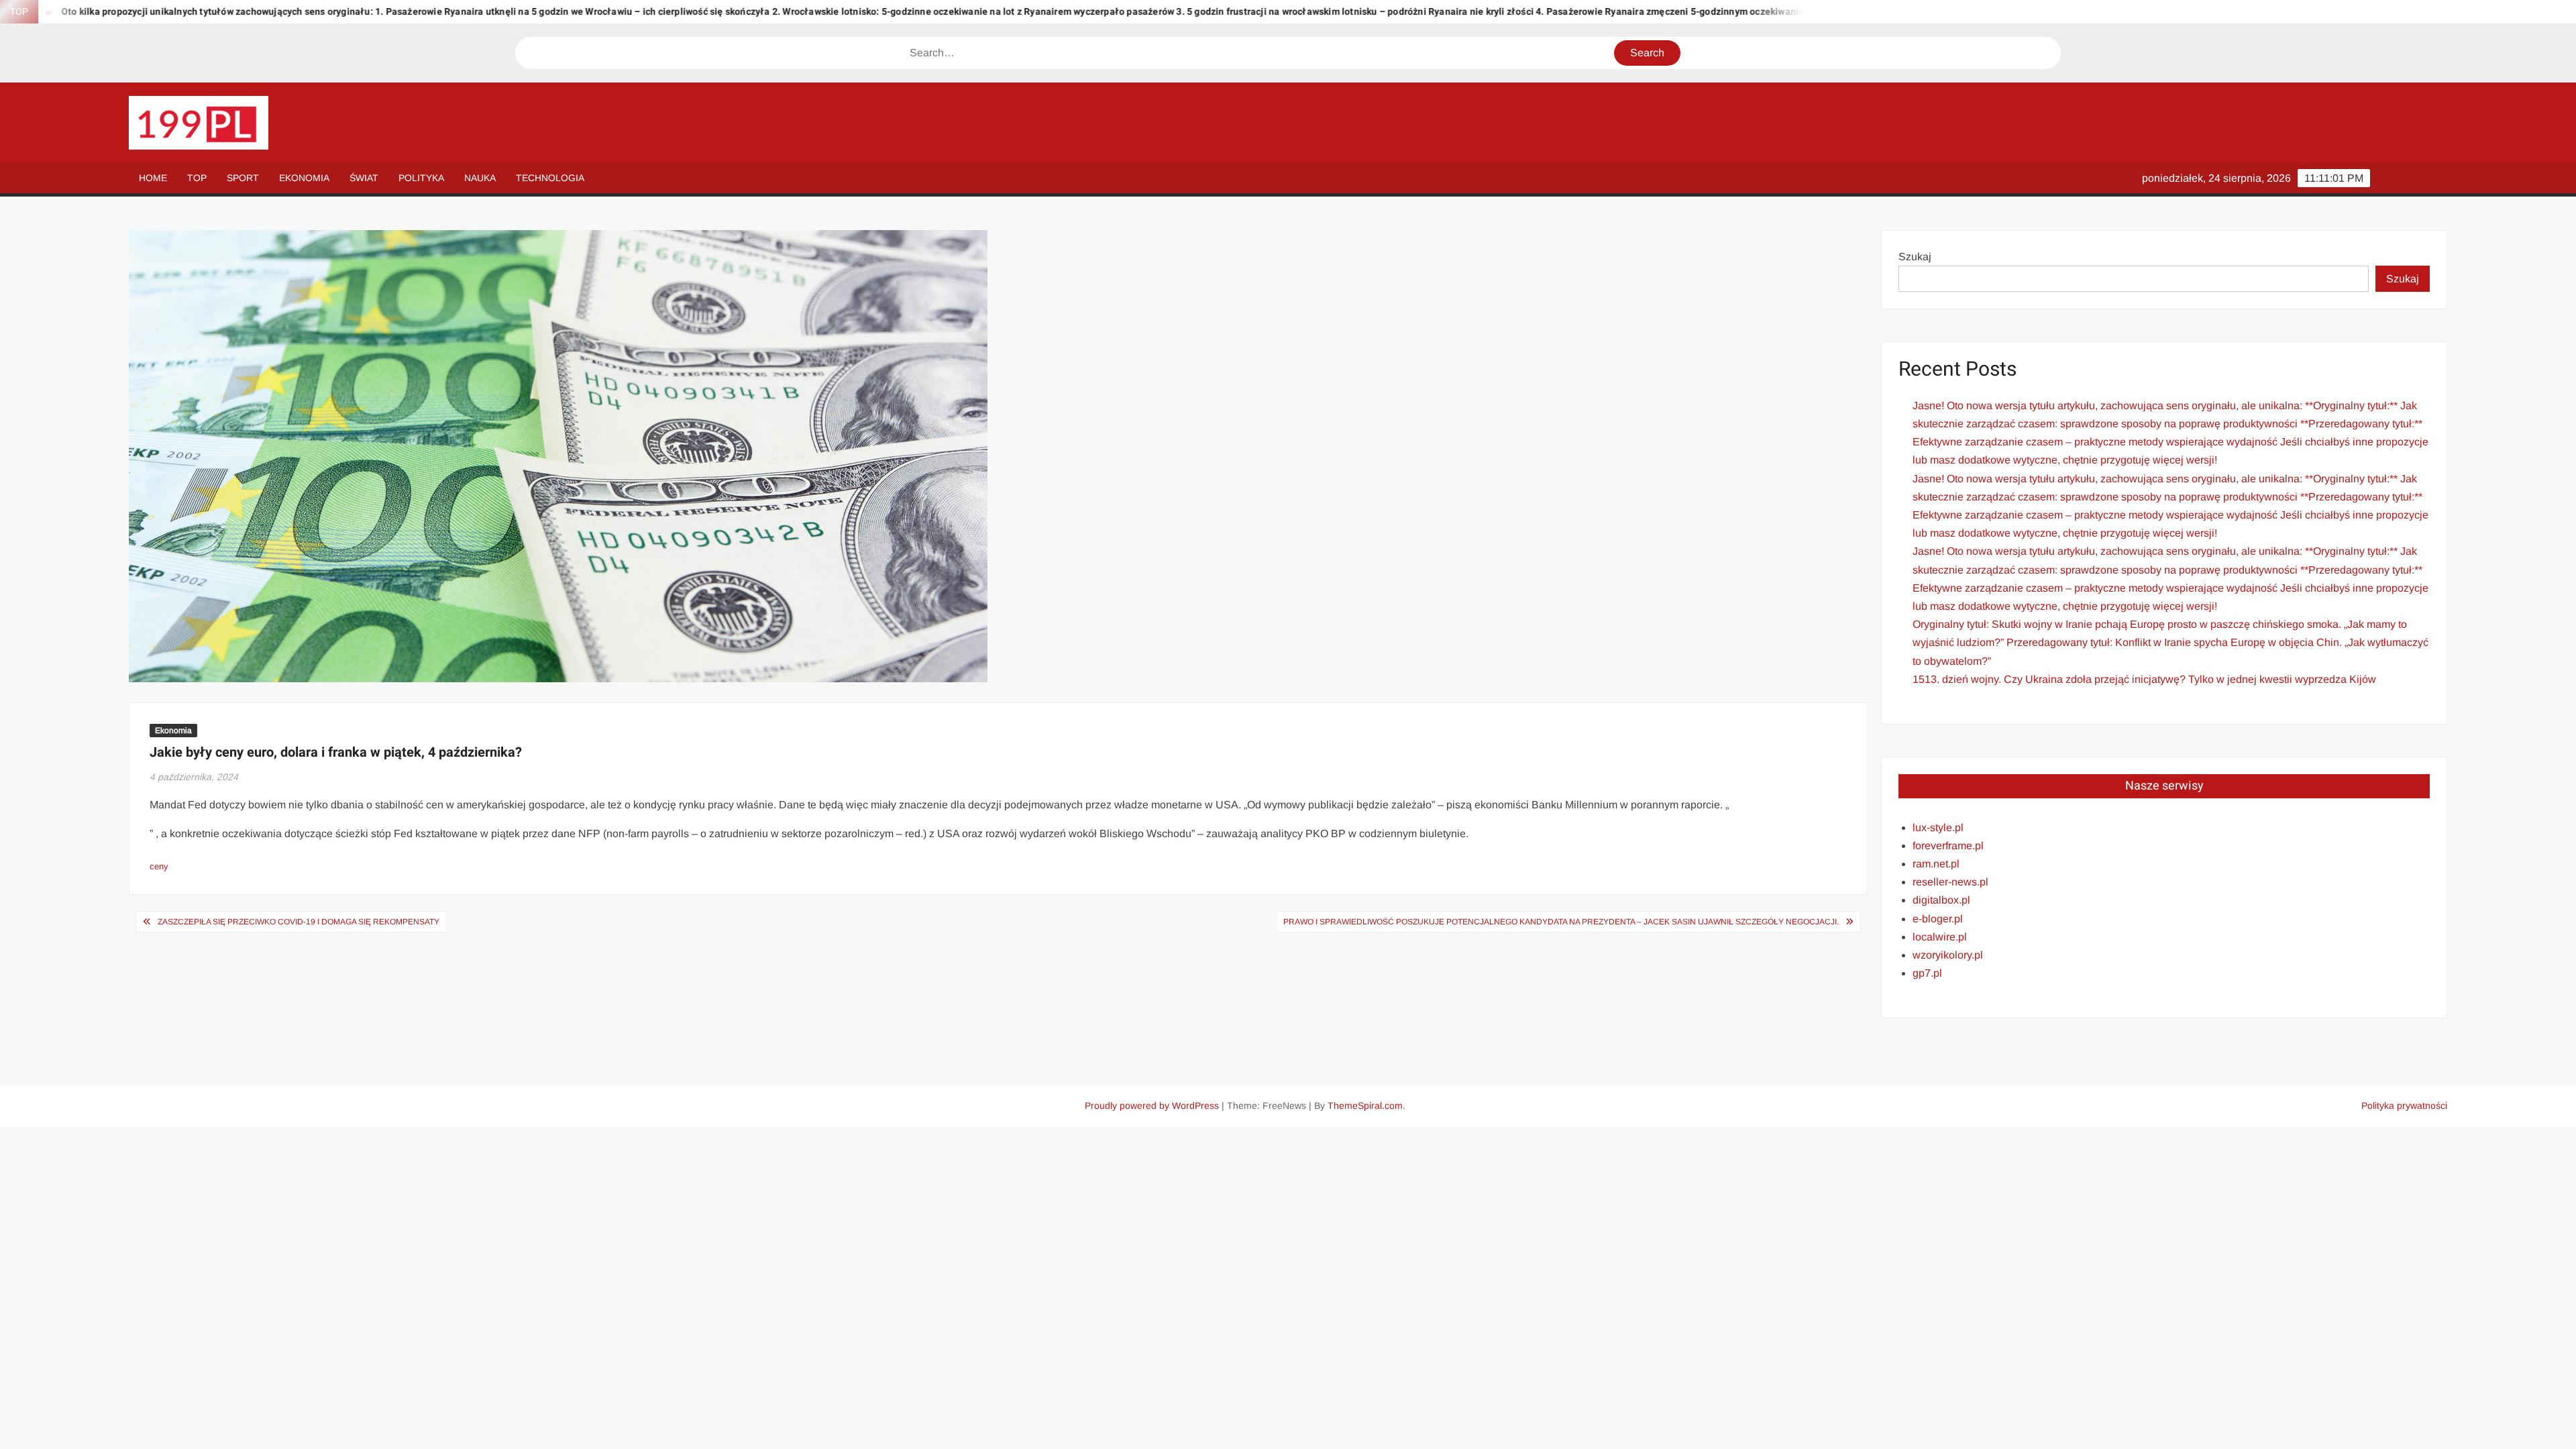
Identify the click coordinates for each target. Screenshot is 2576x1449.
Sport (243, 178)
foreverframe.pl (1948, 846)
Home (153, 178)
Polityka (421, 178)
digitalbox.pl (1941, 900)
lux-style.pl (1938, 827)
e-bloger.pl (1938, 919)
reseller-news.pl (1950, 882)
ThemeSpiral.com (1365, 1106)
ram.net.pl (1936, 864)
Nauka (480, 178)
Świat (364, 178)
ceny (159, 866)
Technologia (550, 178)
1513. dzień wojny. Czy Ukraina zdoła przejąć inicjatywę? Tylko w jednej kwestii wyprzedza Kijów (2144, 679)
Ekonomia (304, 178)
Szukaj (1915, 257)
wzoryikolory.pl (1948, 955)
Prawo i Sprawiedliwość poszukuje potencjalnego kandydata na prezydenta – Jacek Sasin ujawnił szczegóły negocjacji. (1561, 922)
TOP (197, 178)
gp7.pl (1927, 973)
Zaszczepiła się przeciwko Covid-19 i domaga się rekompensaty (299, 922)
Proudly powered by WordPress (1152, 1106)
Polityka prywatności (2404, 1106)
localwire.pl (1940, 937)
